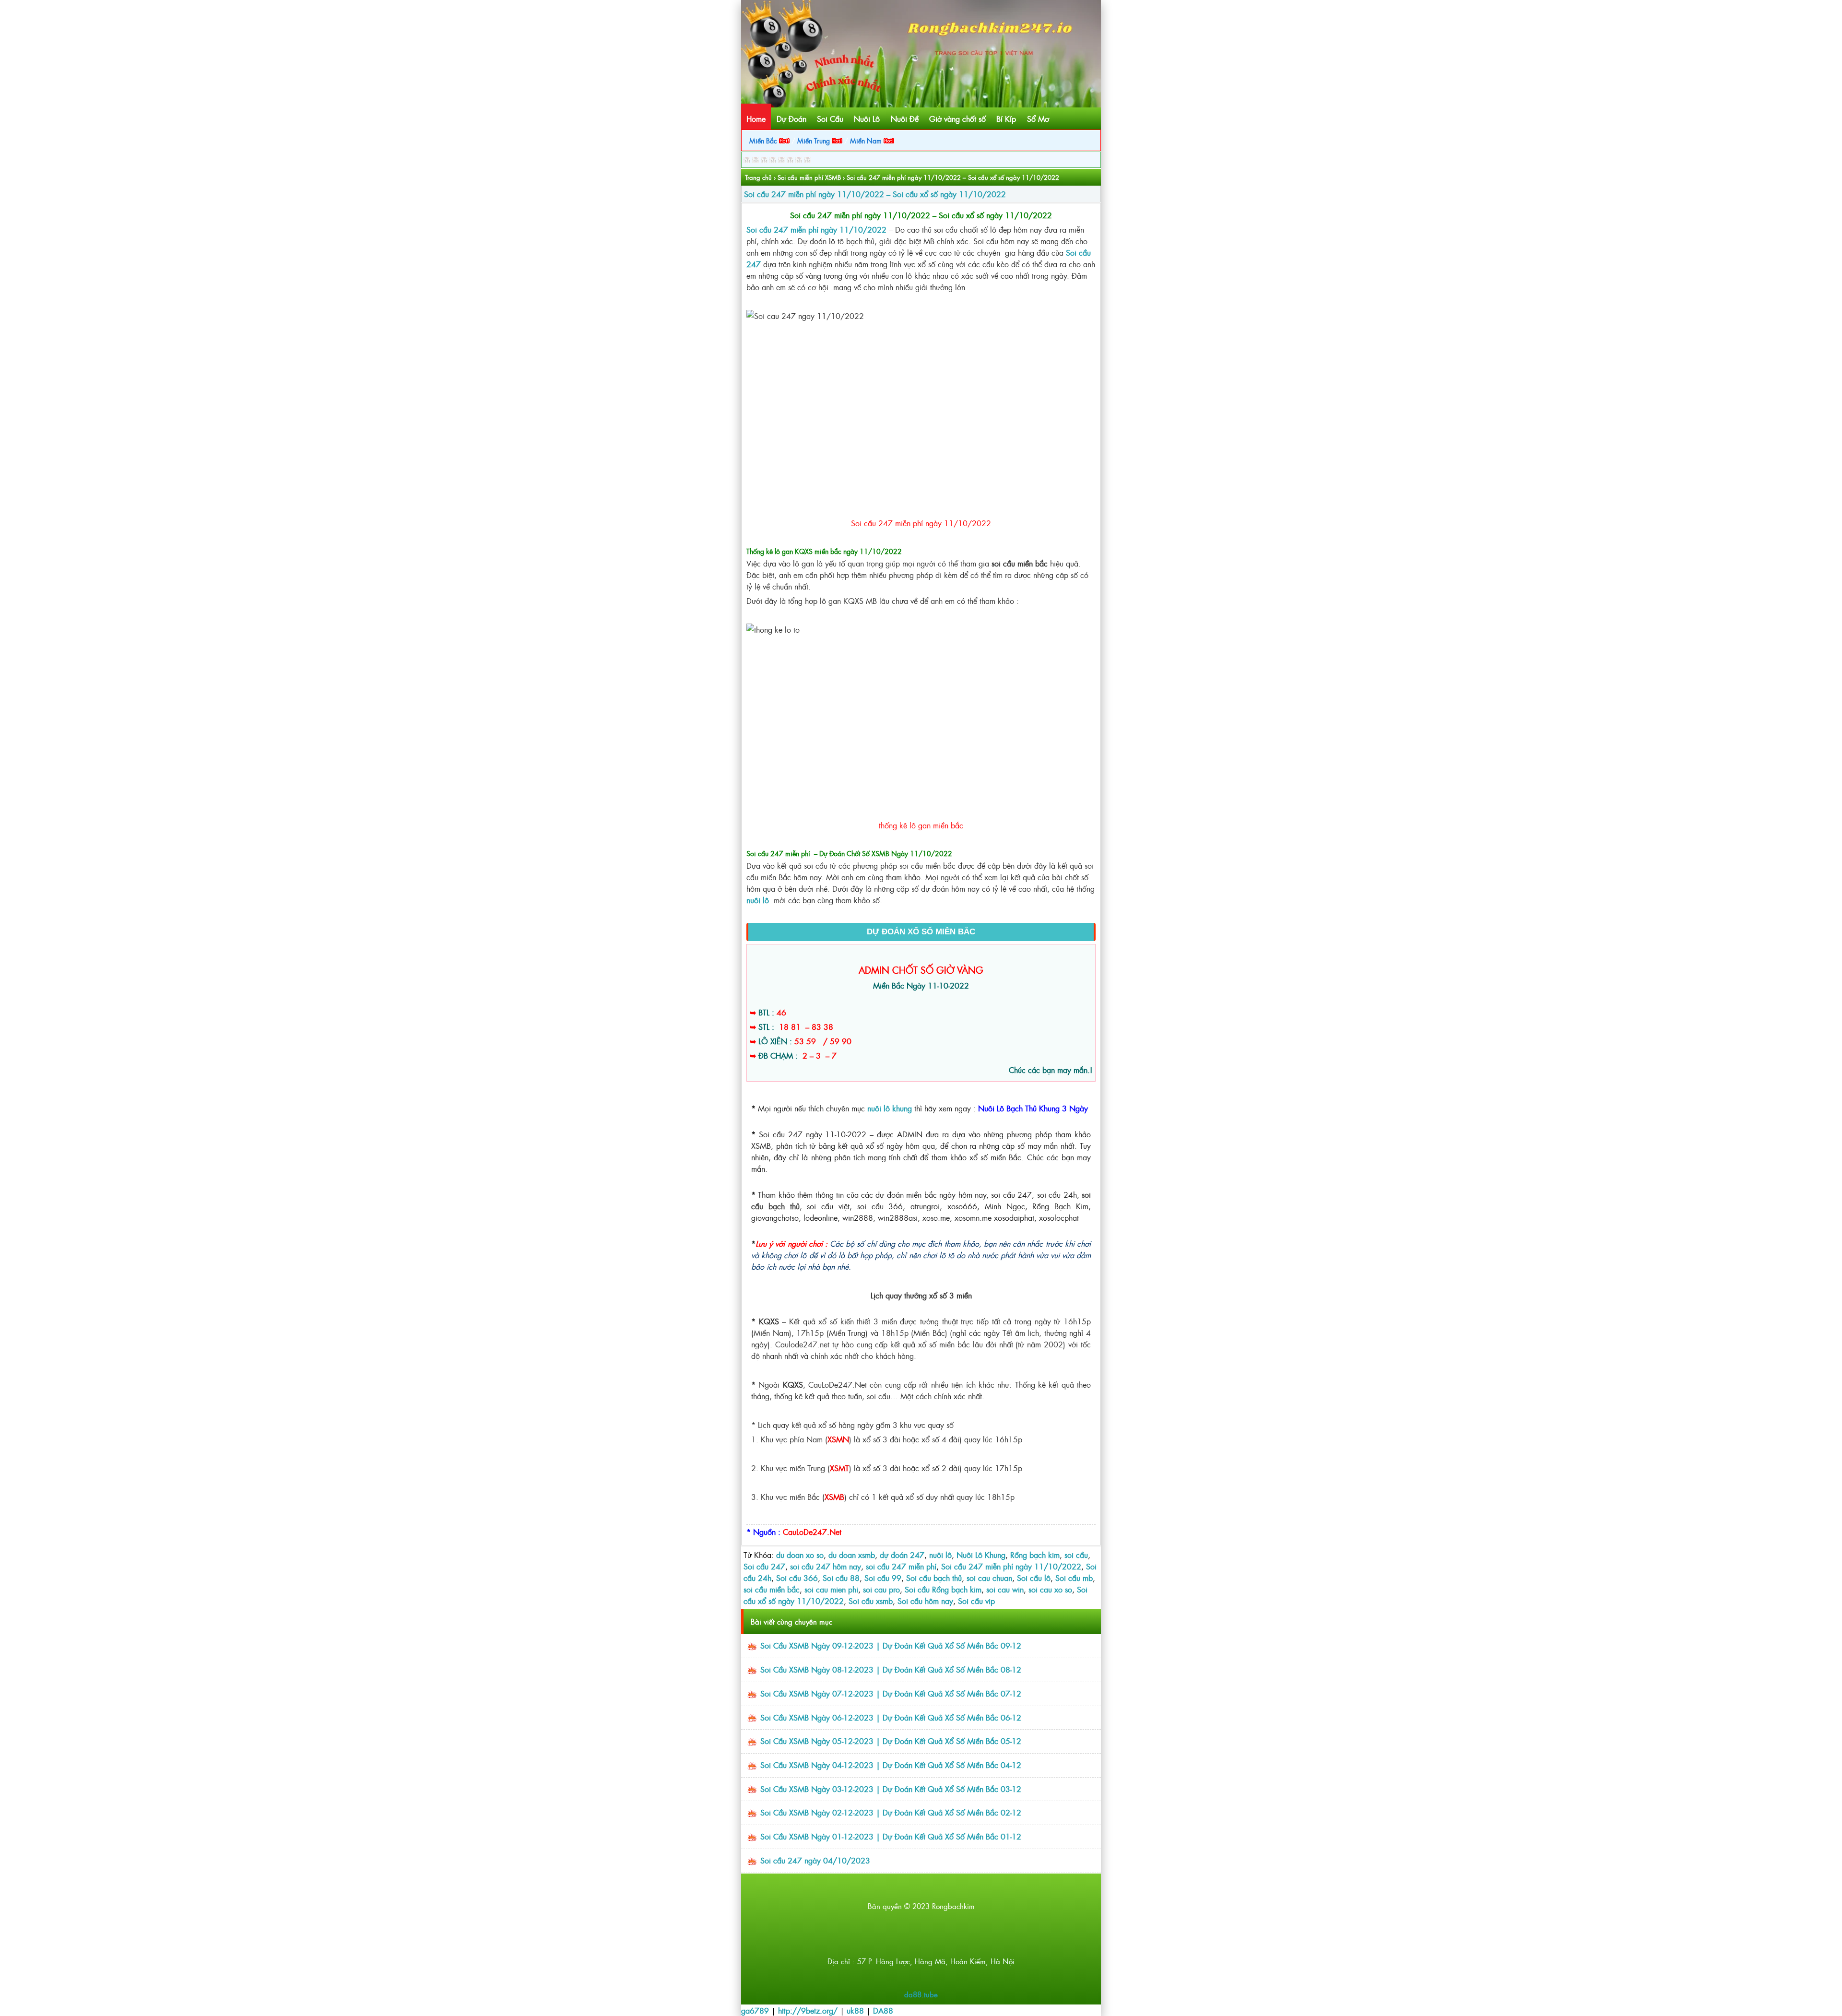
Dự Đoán (791, 118)
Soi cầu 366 (797, 1578)
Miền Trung (815, 140)
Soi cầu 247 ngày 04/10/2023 (815, 1860)
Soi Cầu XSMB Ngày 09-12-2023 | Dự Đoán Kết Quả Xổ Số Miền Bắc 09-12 (891, 1645)
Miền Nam (867, 140)
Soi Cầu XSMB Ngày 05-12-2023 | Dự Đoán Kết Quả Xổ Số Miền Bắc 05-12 (891, 1741)
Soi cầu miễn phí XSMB (809, 177)
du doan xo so (800, 1555)
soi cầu (1076, 1555)
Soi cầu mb (1074, 1578)
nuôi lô (940, 1555)
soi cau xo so (1050, 1589)
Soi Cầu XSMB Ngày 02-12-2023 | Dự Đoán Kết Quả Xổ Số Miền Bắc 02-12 (891, 1812)
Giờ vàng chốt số (957, 118)
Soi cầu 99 (883, 1578)
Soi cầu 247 (764, 1566)
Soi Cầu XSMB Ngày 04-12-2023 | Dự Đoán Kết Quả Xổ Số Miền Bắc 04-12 (891, 1765)
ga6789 (755, 2010)
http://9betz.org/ (808, 2010)
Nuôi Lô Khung (981, 1555)
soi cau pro (881, 1589)
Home (756, 118)
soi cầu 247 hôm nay (826, 1566)
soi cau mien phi (831, 1589)
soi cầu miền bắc (772, 1589)
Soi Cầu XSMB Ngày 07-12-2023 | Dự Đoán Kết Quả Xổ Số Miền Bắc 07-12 (891, 1693)
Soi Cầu (830, 118)
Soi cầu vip (976, 1601)
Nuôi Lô (867, 118)
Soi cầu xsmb (871, 1601)
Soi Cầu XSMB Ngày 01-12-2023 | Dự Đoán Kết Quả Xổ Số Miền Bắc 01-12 (891, 1836)
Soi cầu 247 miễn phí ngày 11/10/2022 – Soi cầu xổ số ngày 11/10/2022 (875, 194)
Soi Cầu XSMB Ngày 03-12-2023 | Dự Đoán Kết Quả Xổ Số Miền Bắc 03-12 (891, 1789)
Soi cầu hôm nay (925, 1601)
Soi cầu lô (1034, 1578)
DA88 (883, 2010)
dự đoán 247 (902, 1555)
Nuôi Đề (905, 118)
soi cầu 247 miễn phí (901, 1566)
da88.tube (921, 1994)
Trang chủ (758, 177)
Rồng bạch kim (1035, 1555)
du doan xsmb (852, 1555)
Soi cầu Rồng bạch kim (943, 1589)
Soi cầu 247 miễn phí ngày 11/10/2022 (1011, 1566)
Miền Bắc (764, 140)
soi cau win (1005, 1589)
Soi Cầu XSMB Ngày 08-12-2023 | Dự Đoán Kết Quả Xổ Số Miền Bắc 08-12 (891, 1669)
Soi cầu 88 (841, 1578)
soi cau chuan (989, 1578)
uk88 (855, 2010)
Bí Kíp (1006, 118)
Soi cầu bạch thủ (934, 1578)
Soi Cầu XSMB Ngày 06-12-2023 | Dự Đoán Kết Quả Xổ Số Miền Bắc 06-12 (891, 1717)
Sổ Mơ (1038, 118)
